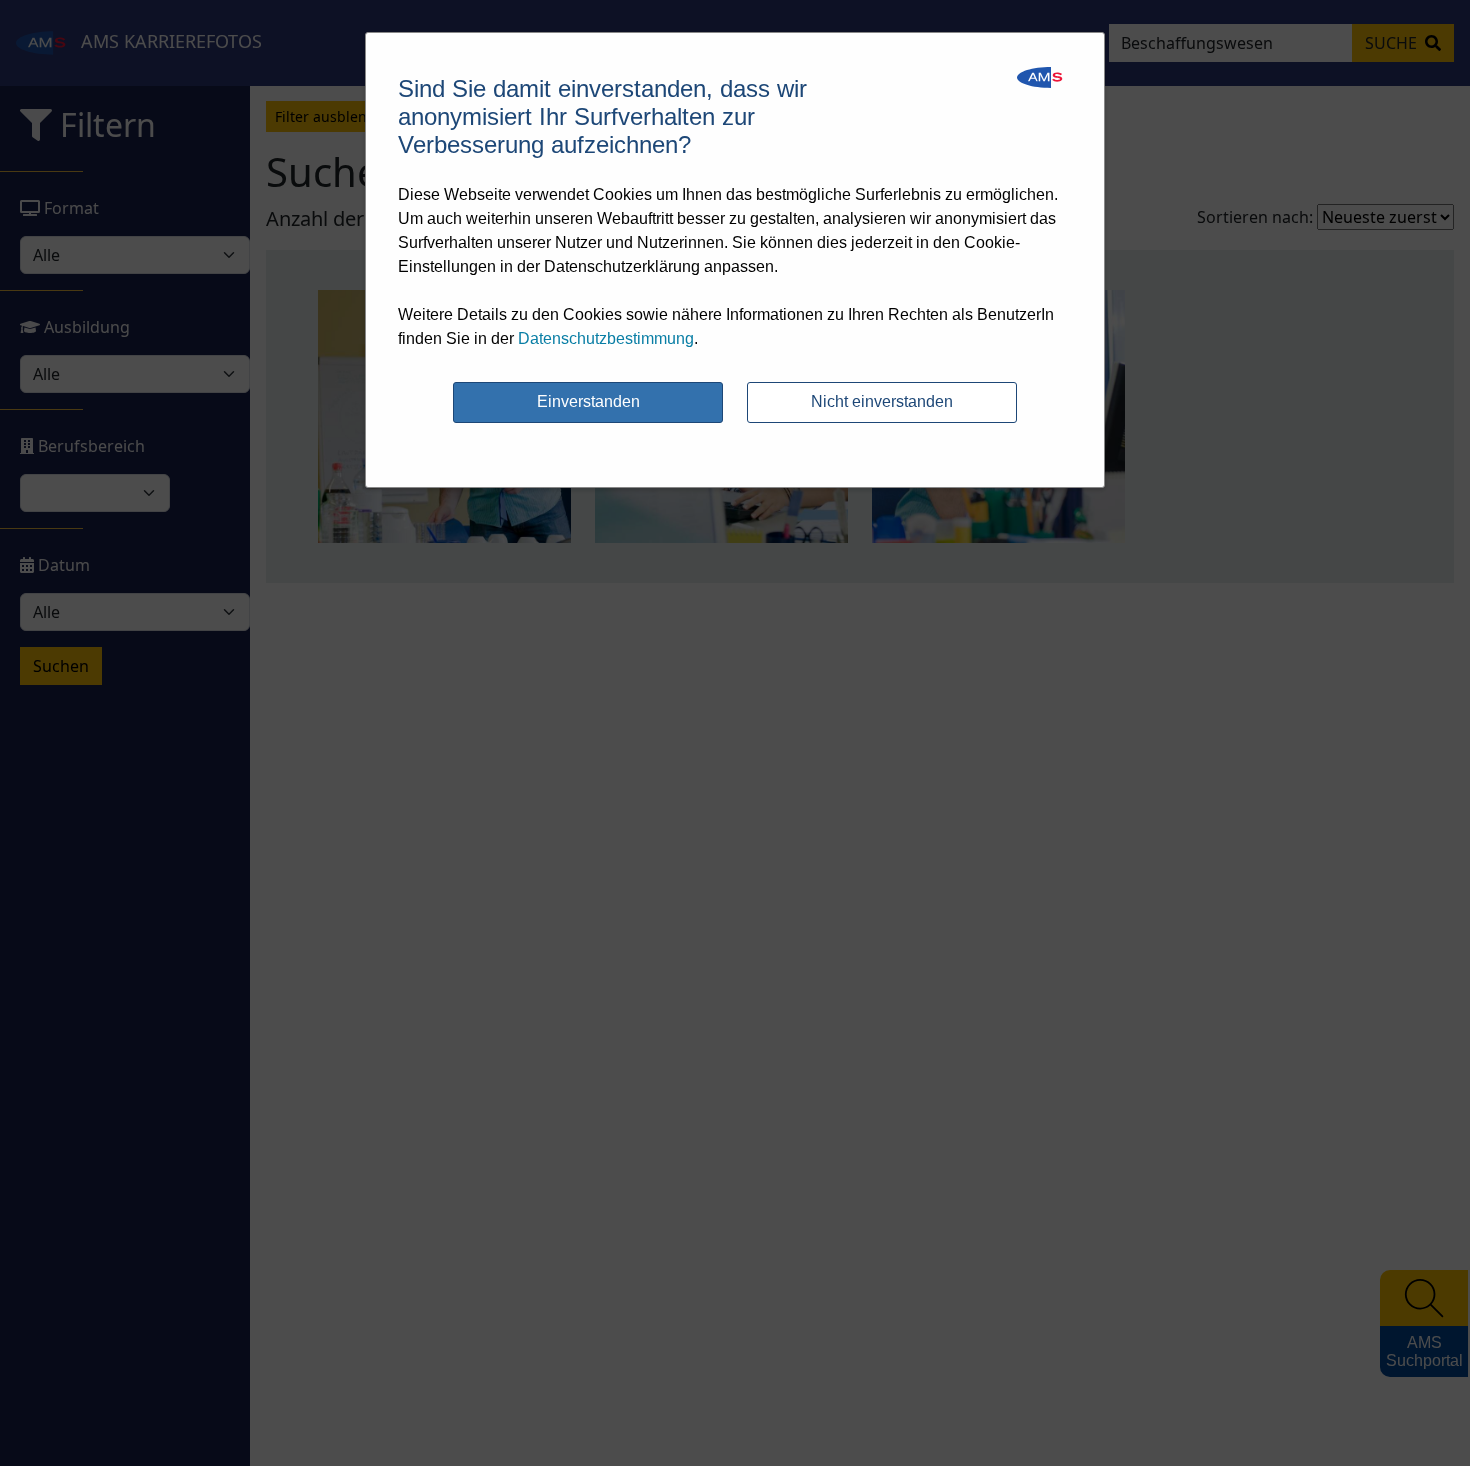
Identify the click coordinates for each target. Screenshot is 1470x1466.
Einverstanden (588, 401)
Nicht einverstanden (882, 401)
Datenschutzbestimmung (606, 338)
